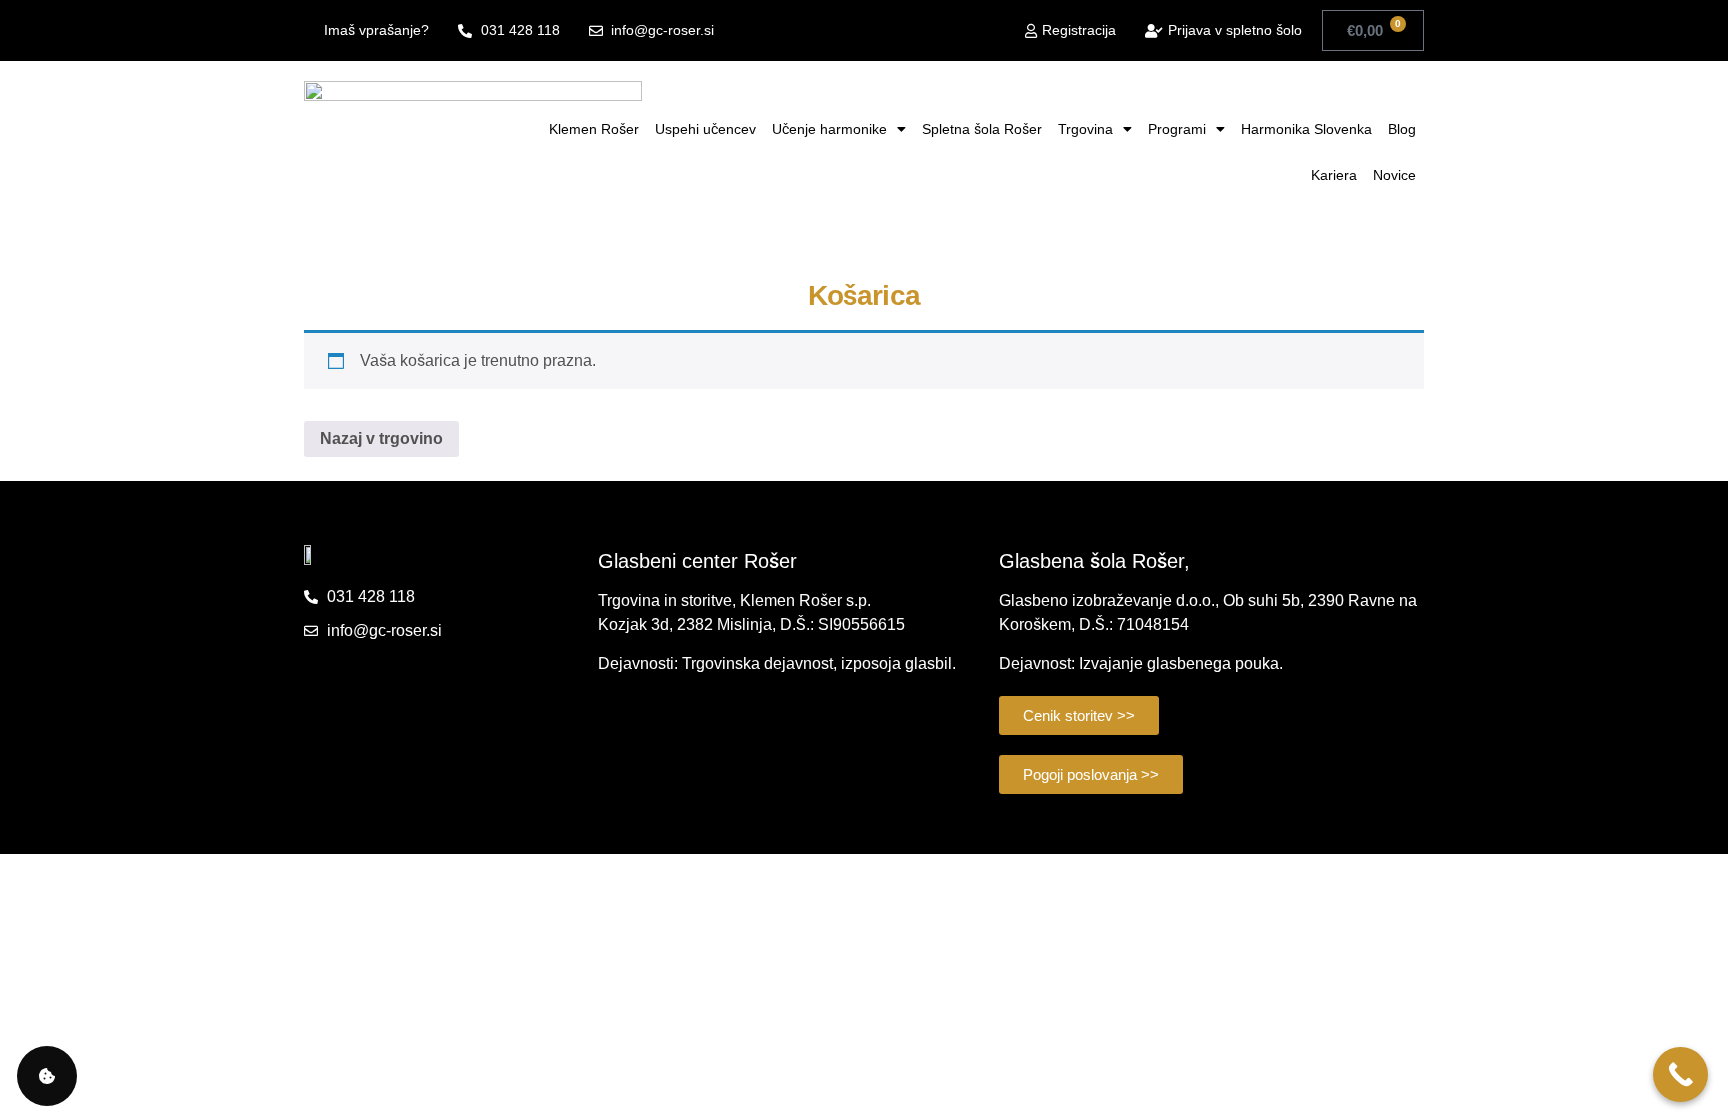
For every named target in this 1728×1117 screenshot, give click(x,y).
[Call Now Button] (1680, 1074)
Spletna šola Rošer (982, 129)
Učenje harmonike (829, 129)
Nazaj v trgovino (381, 438)
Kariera (1334, 175)
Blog (1402, 129)
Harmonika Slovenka (1306, 129)
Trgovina (1085, 129)
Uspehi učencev (705, 129)
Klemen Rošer (594, 129)
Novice (1394, 175)
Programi (1177, 129)
